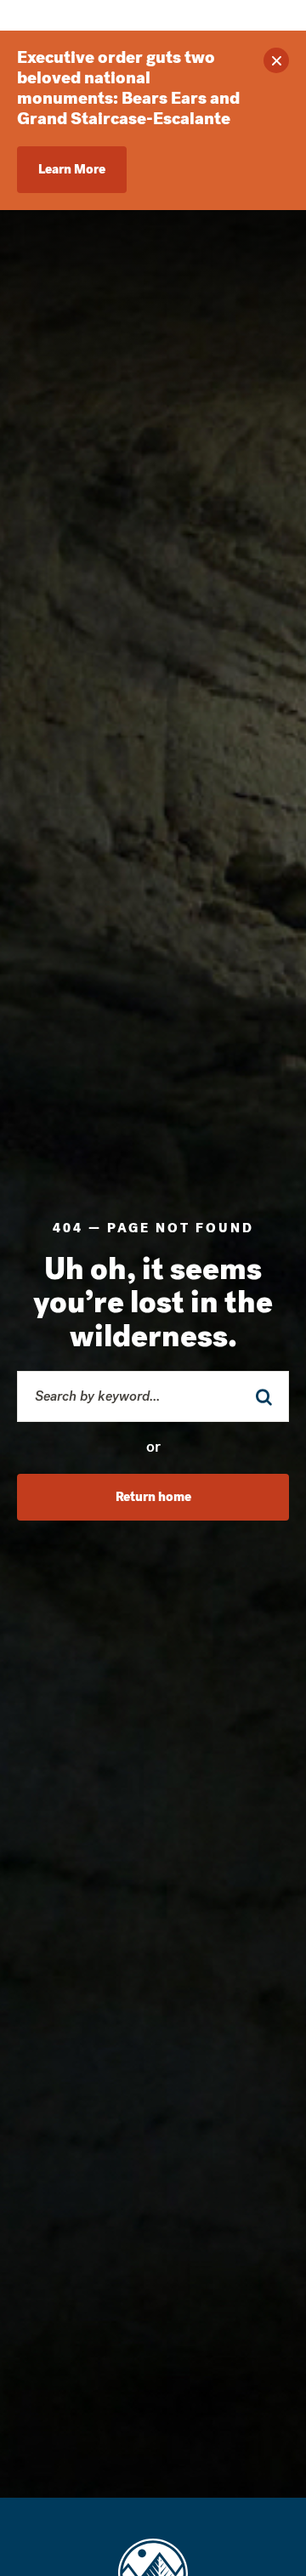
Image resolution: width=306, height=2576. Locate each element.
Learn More (72, 169)
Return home (153, 1497)
